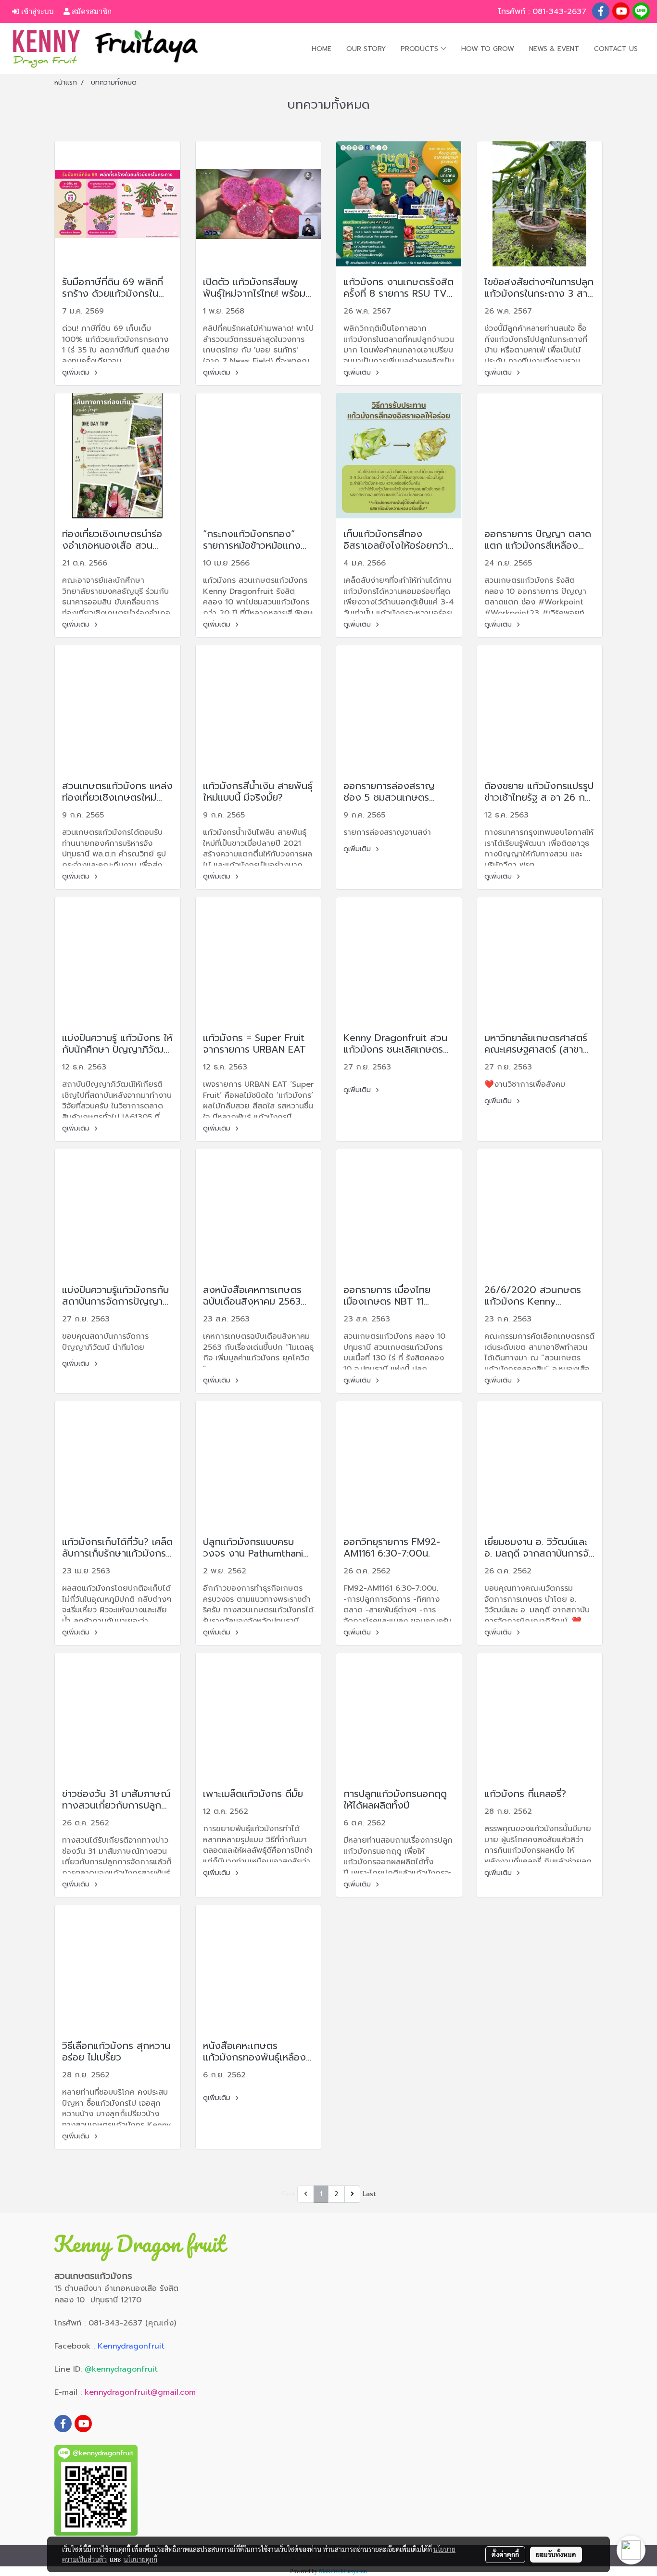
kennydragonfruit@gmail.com (140, 2392)
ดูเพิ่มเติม (77, 372)
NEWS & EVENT (554, 49)
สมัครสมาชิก (91, 11)
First (288, 2194)
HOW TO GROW (488, 49)
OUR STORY (366, 49)
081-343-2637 (561, 12)
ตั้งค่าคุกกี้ (505, 2554)
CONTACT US (616, 49)
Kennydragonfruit (131, 2346)
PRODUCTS (421, 49)
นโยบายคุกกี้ (140, 2559)
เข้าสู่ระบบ (37, 11)
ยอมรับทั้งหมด (556, 2554)
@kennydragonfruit (121, 2369)
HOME (322, 49)
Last (369, 2194)
